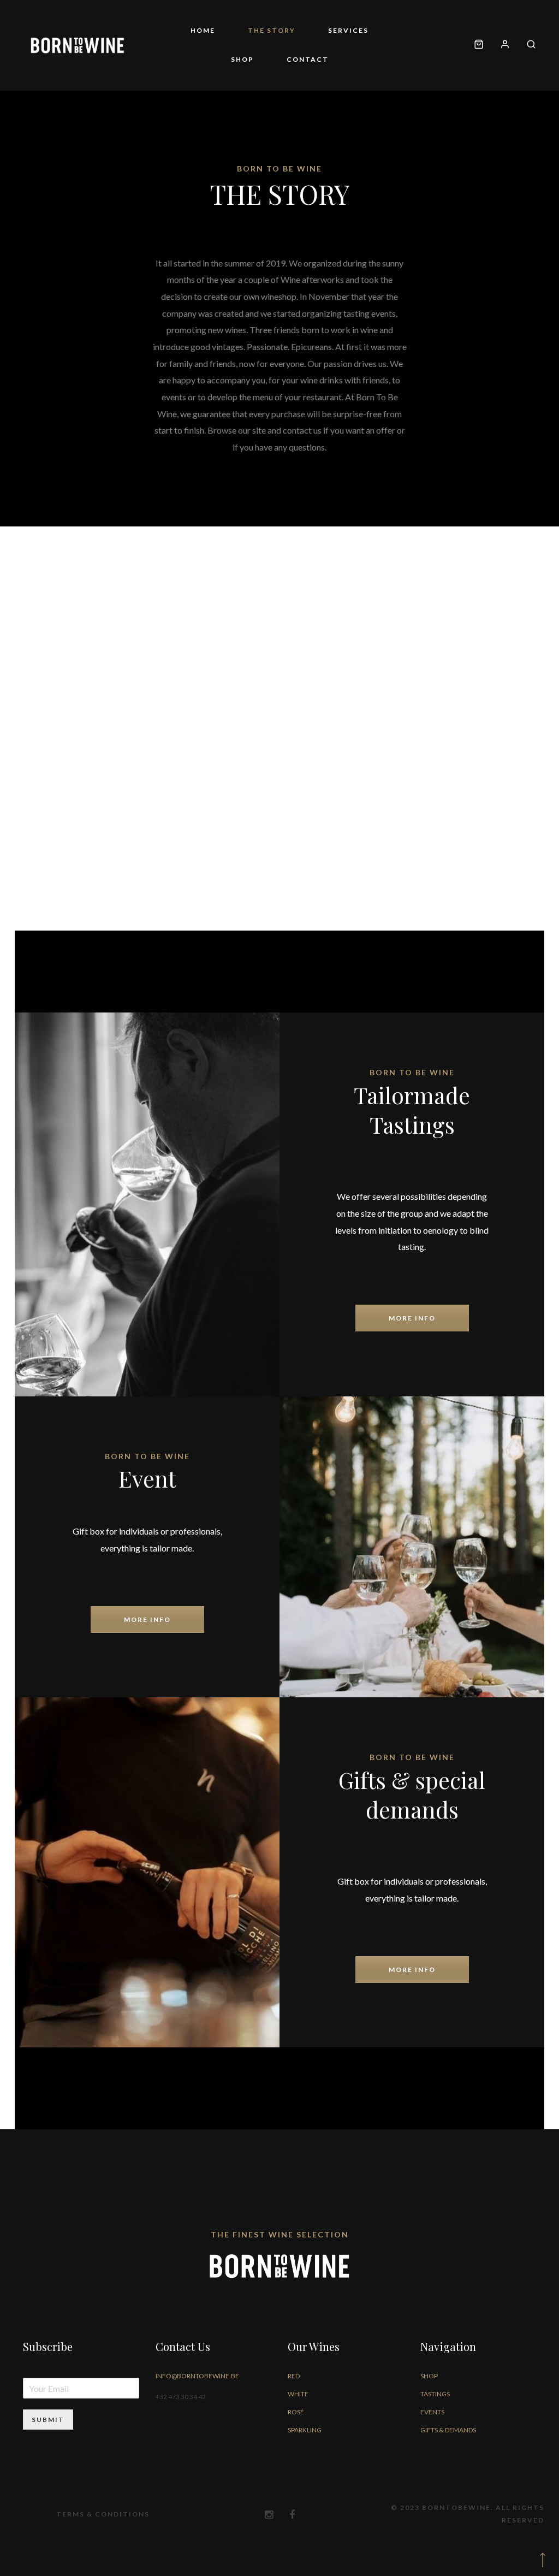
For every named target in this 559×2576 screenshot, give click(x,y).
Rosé (296, 2412)
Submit (48, 2420)
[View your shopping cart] (479, 45)
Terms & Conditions (103, 2514)
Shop (242, 59)
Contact (308, 59)
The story (272, 30)
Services (348, 30)
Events (432, 2412)
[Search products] (527, 45)
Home (203, 30)
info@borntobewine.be (197, 2376)
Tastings (435, 2394)
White (298, 2394)
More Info (412, 1318)
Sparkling (305, 2430)
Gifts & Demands (448, 2430)
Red (294, 2376)
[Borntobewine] (78, 45)
